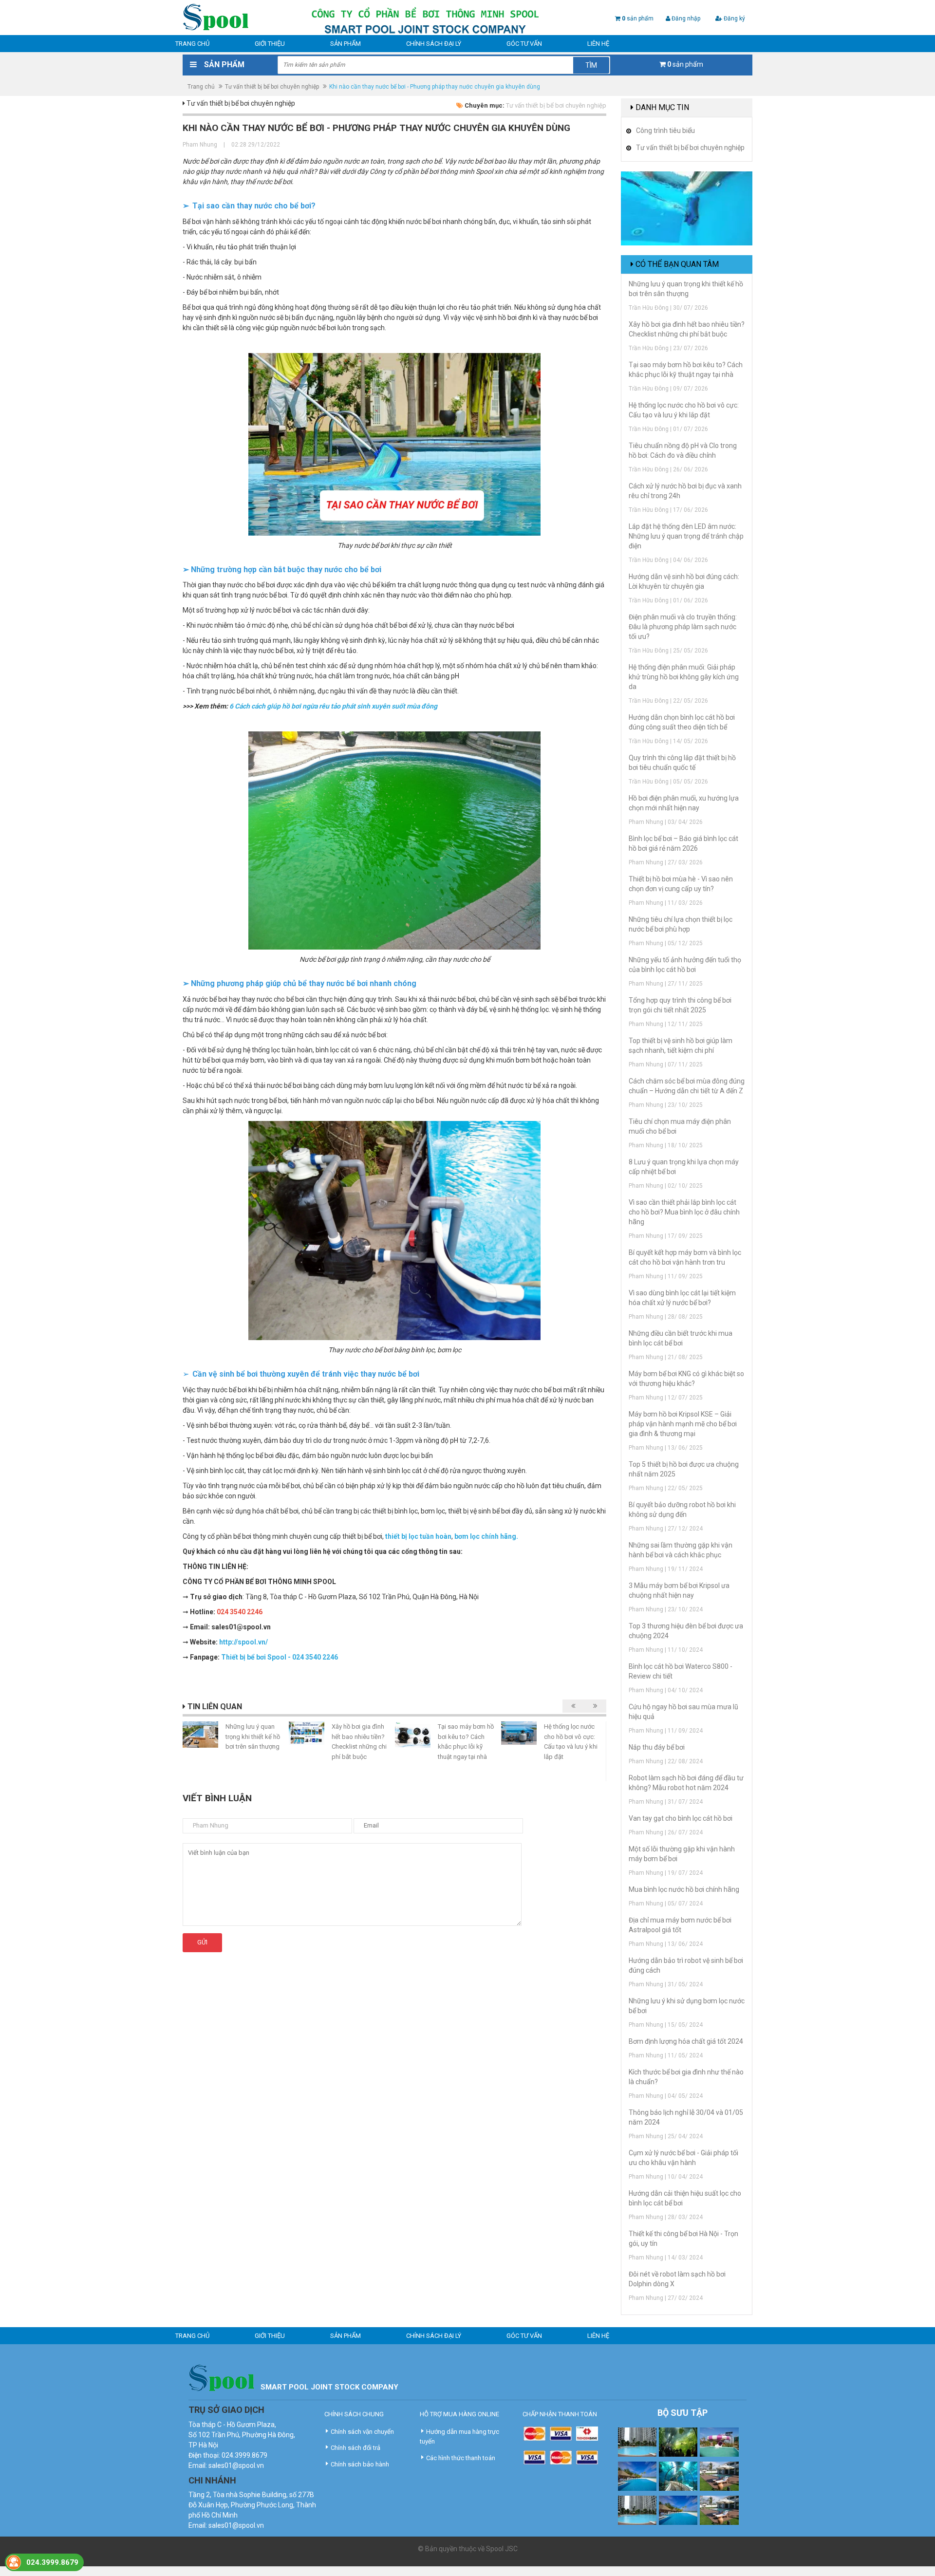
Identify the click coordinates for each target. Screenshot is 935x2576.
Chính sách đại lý (434, 44)
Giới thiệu (270, 44)
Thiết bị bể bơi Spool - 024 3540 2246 (280, 1657)
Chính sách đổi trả (355, 2448)
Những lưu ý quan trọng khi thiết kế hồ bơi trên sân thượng (253, 1736)
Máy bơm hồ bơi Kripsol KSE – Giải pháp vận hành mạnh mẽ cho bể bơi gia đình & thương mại (683, 1424)
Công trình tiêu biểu (665, 131)
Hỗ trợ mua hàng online (459, 2414)
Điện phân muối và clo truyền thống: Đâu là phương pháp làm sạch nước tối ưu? (683, 627)
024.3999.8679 (52, 2562)
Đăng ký (734, 19)
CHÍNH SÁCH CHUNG (354, 2414)
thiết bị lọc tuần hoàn (418, 1536)
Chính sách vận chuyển (362, 2432)
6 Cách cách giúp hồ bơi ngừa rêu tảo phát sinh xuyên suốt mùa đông (333, 706)
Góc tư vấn (524, 44)
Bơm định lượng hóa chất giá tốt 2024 (686, 2041)
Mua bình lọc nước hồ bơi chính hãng (684, 1889)
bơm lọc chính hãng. (486, 1536)
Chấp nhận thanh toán (560, 2414)
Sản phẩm (346, 44)
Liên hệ (598, 44)
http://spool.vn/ (243, 1642)
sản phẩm (638, 19)
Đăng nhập (685, 19)
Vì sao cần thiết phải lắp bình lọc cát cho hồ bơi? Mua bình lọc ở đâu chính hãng (684, 1212)
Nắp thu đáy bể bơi (657, 1747)
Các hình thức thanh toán (461, 2458)
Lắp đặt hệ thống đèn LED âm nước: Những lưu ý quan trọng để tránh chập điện (686, 536)
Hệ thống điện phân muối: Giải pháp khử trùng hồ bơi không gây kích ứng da (684, 677)
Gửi (202, 1942)
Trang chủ (192, 44)
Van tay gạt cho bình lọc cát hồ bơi (681, 1818)
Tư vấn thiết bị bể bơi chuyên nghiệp (272, 87)
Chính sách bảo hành (360, 2464)
